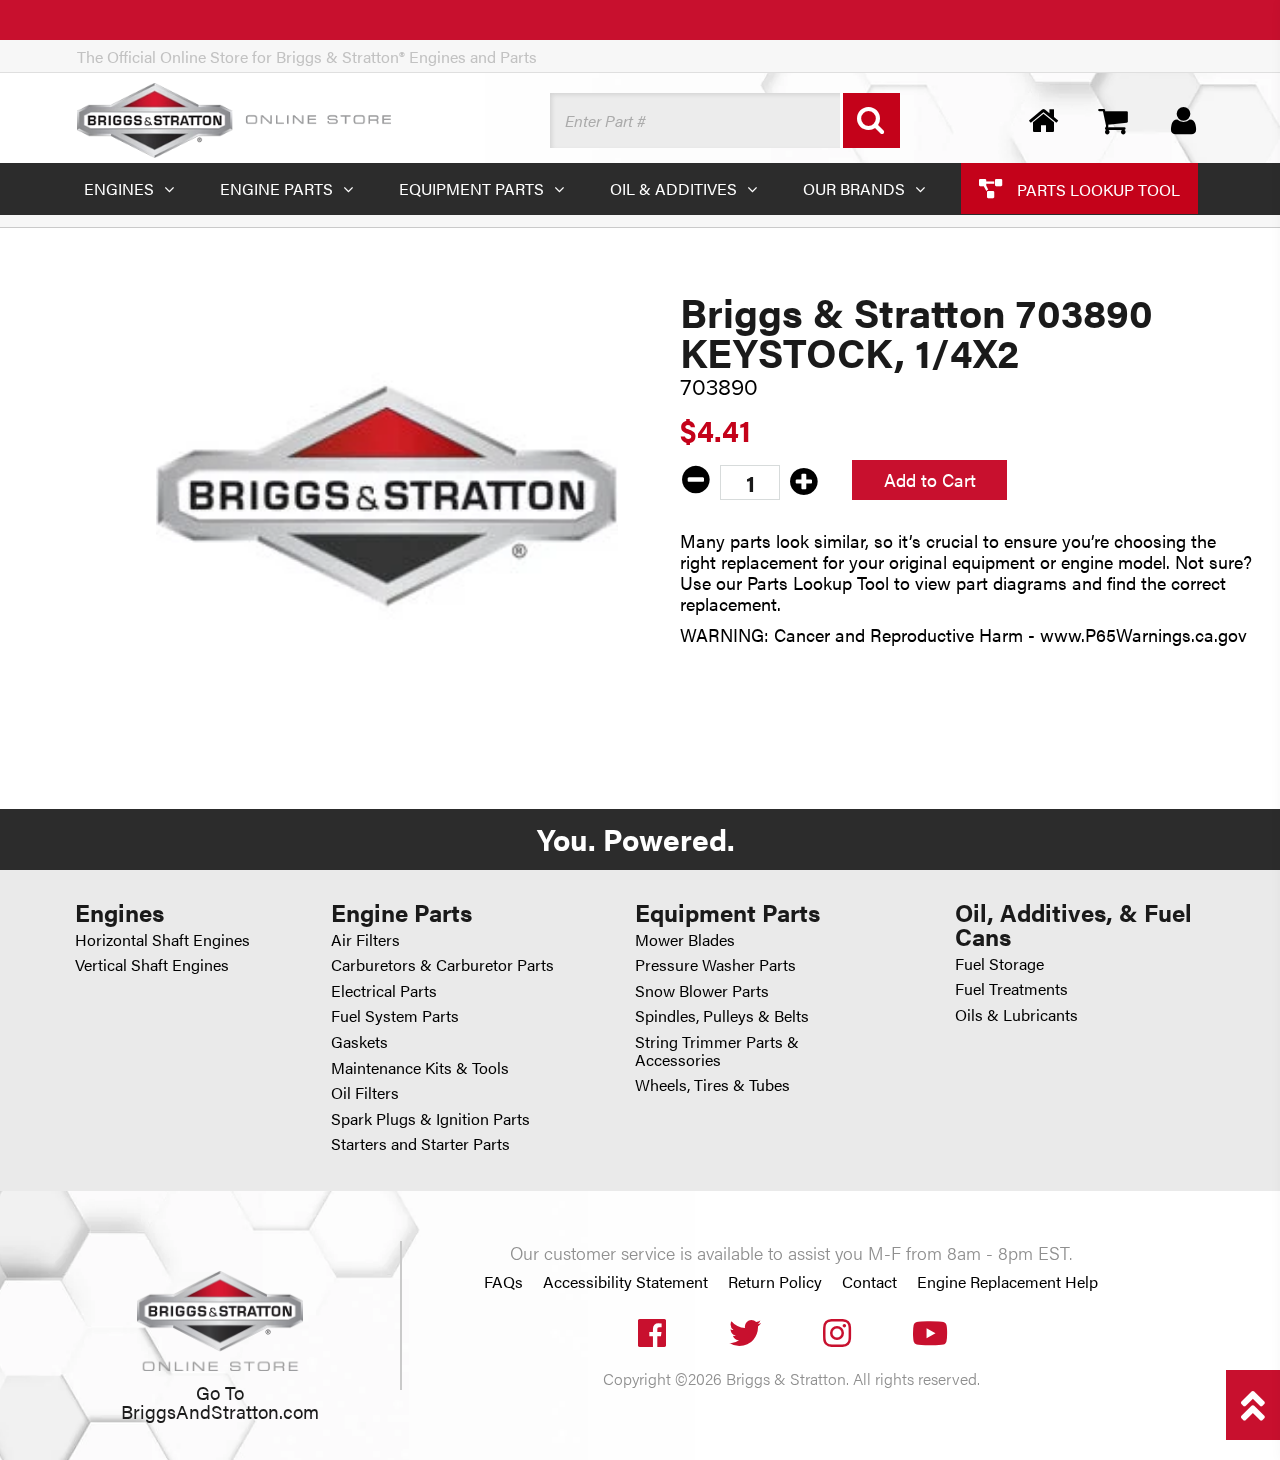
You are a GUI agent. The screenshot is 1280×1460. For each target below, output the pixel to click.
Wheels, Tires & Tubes (712, 1084)
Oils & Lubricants (1016, 1014)
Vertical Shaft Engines (152, 964)
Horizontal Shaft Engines (162, 939)
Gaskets (359, 1041)
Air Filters (365, 939)
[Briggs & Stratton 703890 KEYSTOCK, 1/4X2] (387, 496)
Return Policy (775, 1282)
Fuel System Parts (395, 1015)
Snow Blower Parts (702, 990)
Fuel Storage (999, 963)
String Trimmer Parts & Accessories (717, 1050)
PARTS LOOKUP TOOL (1096, 188)
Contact (869, 1282)
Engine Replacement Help (1007, 1282)
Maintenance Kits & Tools (420, 1067)
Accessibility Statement (625, 1282)
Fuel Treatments (1011, 988)
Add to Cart (930, 479)
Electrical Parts (384, 990)
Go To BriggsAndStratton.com (220, 1400)
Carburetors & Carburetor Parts (442, 964)
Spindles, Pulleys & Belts (722, 1015)
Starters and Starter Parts (420, 1143)
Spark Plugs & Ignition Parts (430, 1118)
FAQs (503, 1282)
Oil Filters (365, 1092)
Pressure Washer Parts (715, 964)
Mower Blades (685, 939)
